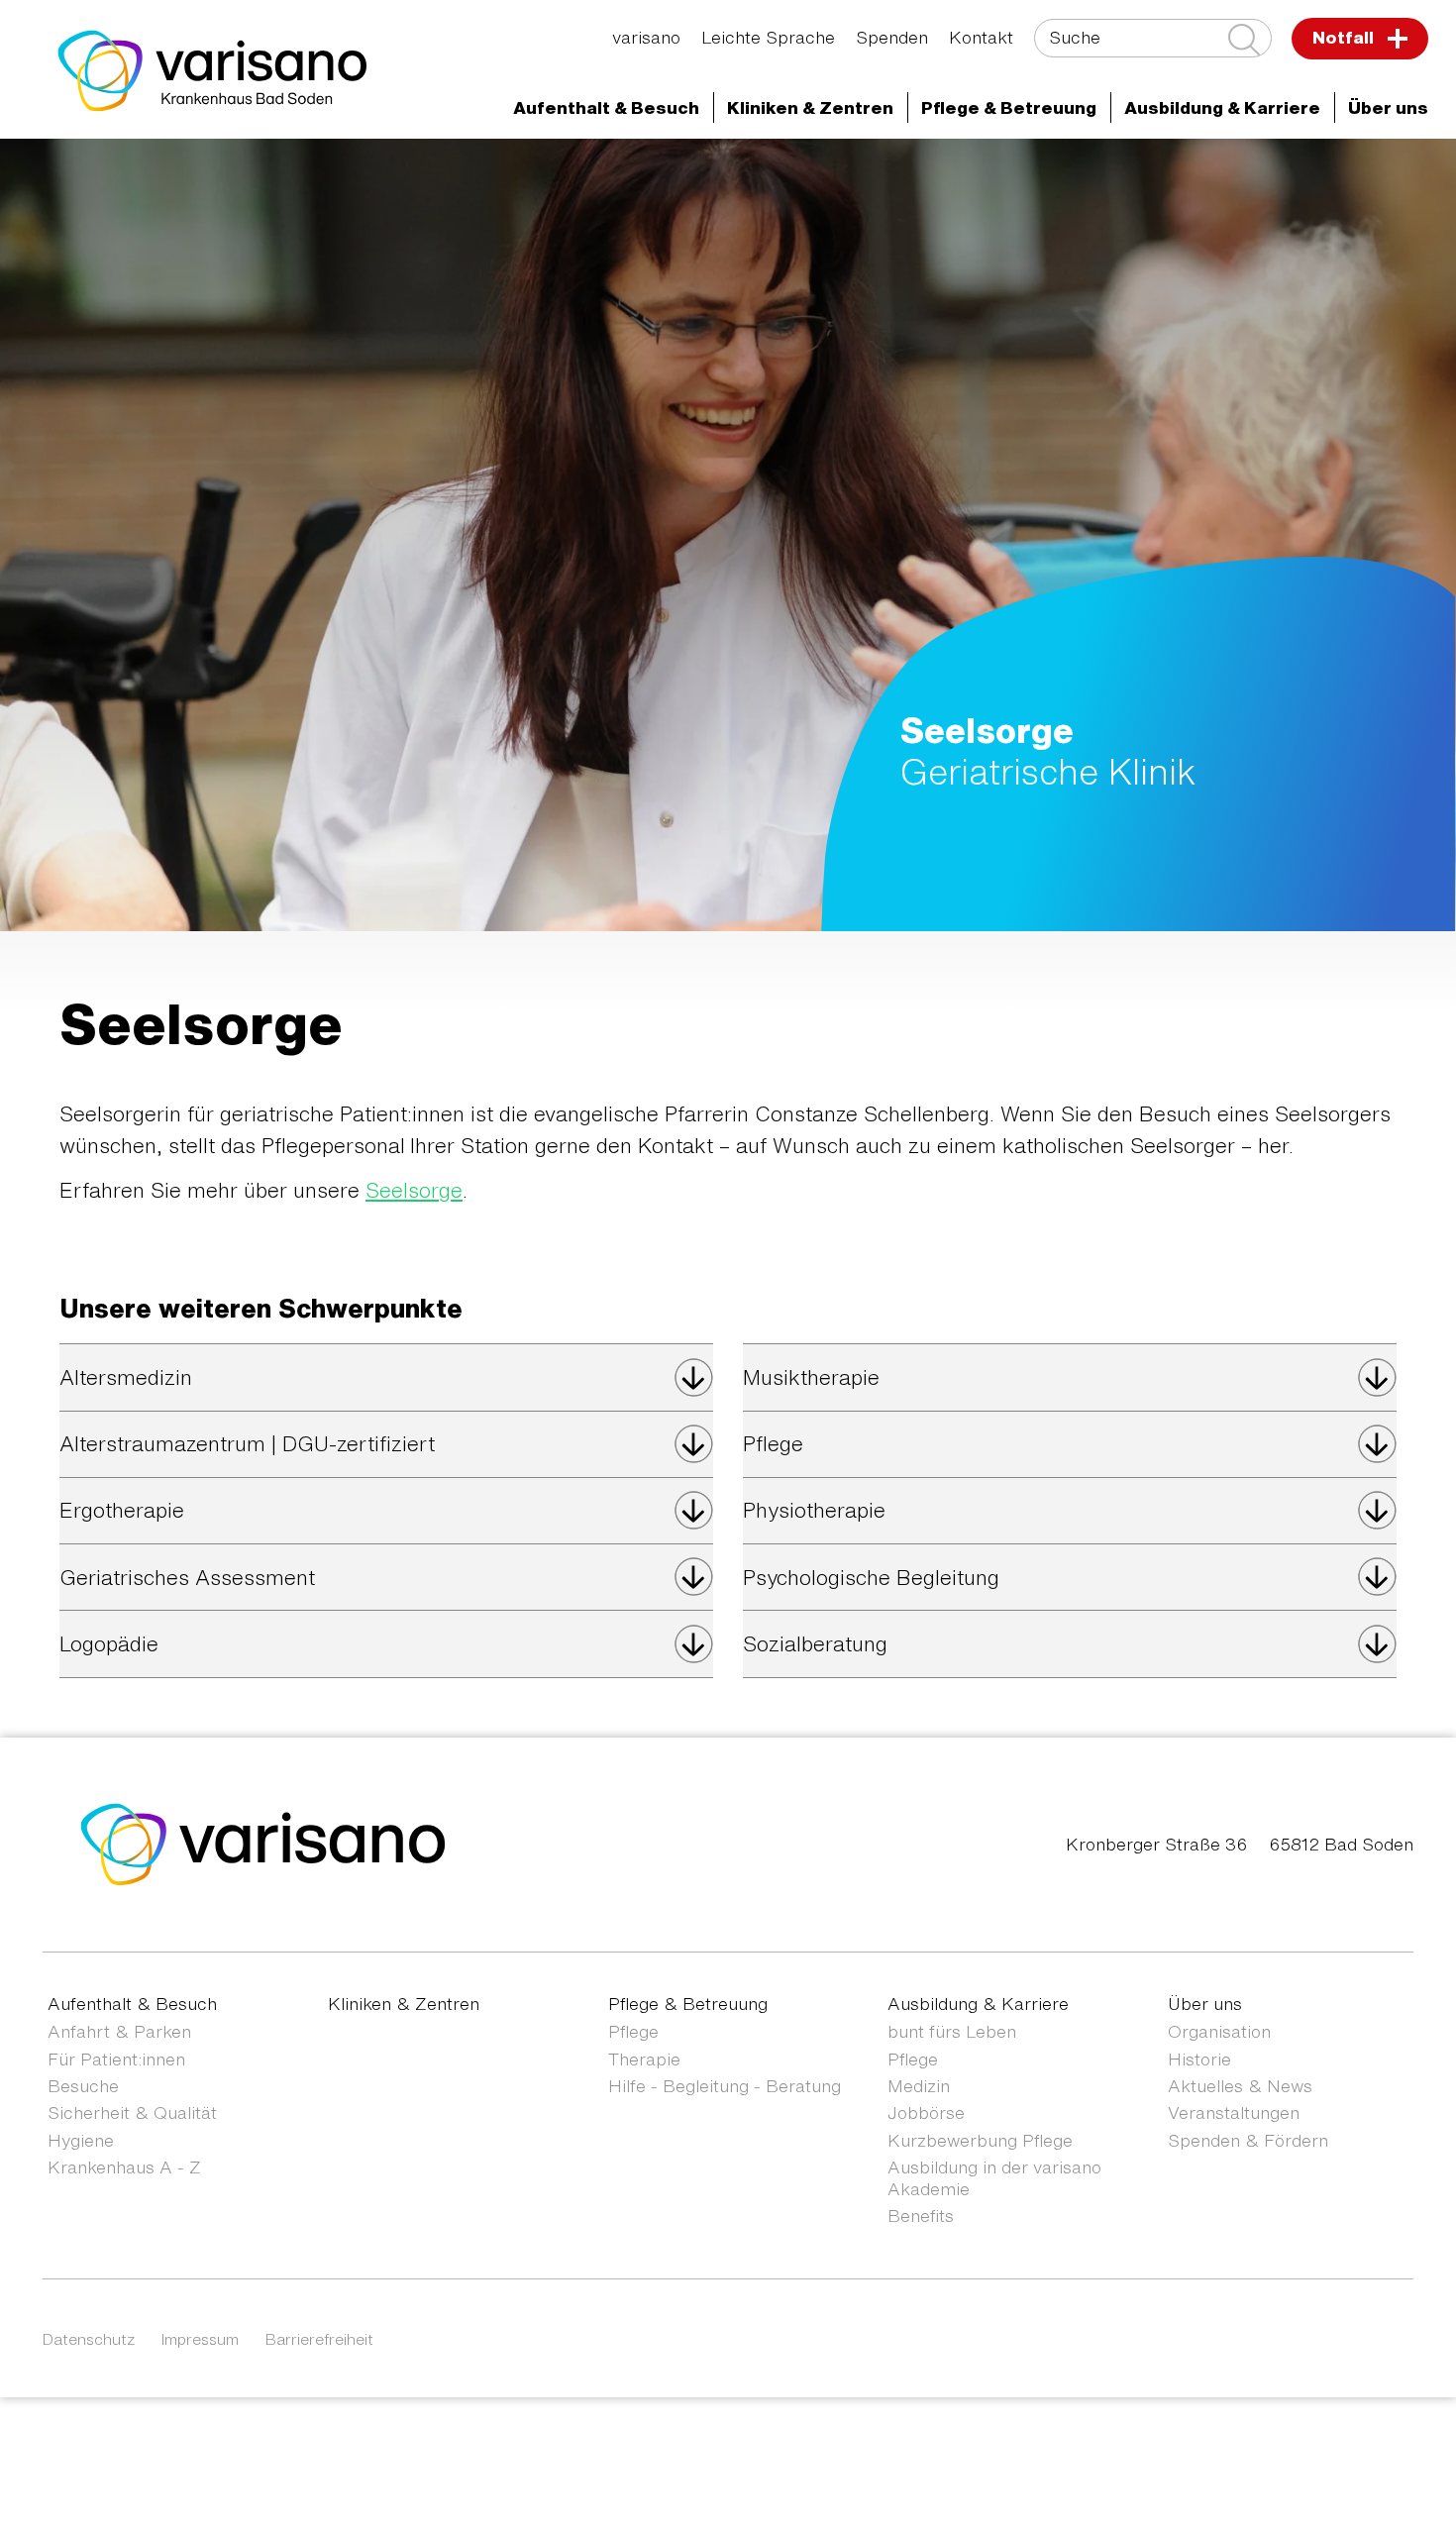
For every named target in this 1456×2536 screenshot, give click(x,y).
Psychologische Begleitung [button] (871, 1578)
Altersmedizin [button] (126, 1377)
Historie (1199, 2059)
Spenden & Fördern (1248, 2140)
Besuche (83, 2086)
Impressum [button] (200, 2339)
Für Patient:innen (116, 2059)
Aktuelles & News (1240, 2086)
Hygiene (81, 2140)
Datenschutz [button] (89, 2339)
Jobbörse (926, 2113)
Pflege (633, 2031)
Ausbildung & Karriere (978, 2004)
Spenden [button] (892, 37)
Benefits (921, 2216)
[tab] (386, 1377)
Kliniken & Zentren (909, 175)
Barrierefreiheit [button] (319, 2339)
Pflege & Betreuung (688, 2004)
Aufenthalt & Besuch (132, 2004)
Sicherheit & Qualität (132, 2113)
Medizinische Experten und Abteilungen (401, 175)
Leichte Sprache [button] (768, 37)
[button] (606, 108)
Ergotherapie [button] (122, 1510)
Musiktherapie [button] (811, 1377)
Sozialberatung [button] (815, 1644)
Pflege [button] (773, 1444)
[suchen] (1244, 40)
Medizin (919, 2086)
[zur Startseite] (263, 1842)
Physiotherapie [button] (814, 1510)
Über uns (1205, 2004)
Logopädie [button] (109, 1644)
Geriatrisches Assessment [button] (187, 1578)
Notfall (1345, 37)
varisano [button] (646, 37)
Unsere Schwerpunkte (1297, 175)
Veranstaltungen (1234, 2113)
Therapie (644, 2059)
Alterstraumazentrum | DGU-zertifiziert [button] (247, 1444)
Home (179, 175)
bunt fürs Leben (952, 2031)
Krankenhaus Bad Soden (697, 175)
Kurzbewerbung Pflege (980, 2140)
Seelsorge (414, 1190)
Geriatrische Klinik (1095, 175)
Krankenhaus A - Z (124, 2167)
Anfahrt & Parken (119, 2031)
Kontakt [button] (981, 37)
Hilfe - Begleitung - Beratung (725, 2086)
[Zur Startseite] (213, 71)
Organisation (1219, 2031)
